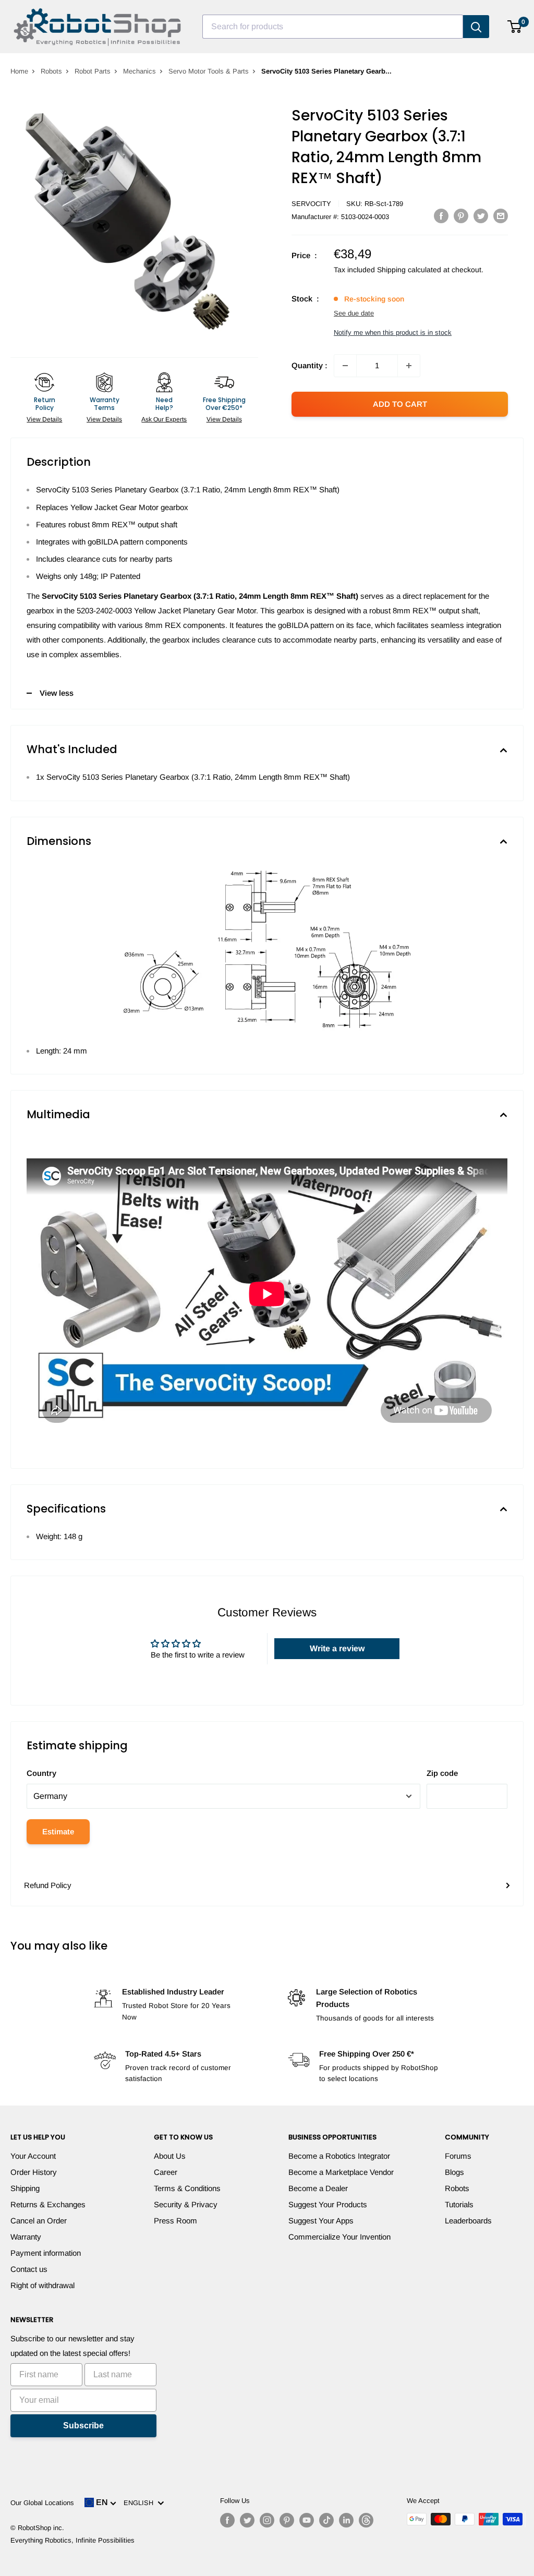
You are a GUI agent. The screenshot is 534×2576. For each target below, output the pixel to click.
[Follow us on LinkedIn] (346, 2520)
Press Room (175, 2221)
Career (166, 2172)
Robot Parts (93, 71)
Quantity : (310, 365)
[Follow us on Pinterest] (287, 2520)
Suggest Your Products (328, 2204)
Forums (458, 2156)
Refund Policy (48, 1885)
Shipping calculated (409, 270)
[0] (515, 27)
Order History (34, 2172)
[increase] (409, 366)
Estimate (58, 1831)
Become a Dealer (318, 2188)
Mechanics (139, 71)
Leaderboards (468, 2221)
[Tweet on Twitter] (481, 216)
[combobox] (333, 27)
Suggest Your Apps (321, 2221)
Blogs (454, 2172)
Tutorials (459, 2204)
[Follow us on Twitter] (247, 2520)
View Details (44, 419)
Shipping (25, 2188)
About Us (170, 2156)
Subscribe (83, 2426)
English (141, 2503)
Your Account (33, 2156)
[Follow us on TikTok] (326, 2520)
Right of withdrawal (43, 2285)
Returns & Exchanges (48, 2204)
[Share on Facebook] (441, 216)
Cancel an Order (39, 2221)
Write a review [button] (337, 1648)
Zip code (442, 1773)
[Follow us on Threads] (366, 2520)
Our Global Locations (42, 2503)
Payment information (46, 2253)
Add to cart (400, 404)
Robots (51, 71)
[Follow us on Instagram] (267, 2520)
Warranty (26, 2237)
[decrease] (345, 366)
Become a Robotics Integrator (339, 2156)
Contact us (29, 2269)
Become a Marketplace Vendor (341, 2172)
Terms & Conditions (187, 2188)
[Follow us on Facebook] (227, 2520)
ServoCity (311, 204)
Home (19, 71)
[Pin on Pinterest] (461, 216)
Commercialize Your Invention (339, 2237)
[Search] (476, 27)
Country (41, 1773)
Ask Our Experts (164, 419)
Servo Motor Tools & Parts (209, 71)
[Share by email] (501, 216)
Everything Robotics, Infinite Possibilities (72, 2540)
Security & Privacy (186, 2204)
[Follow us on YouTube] (307, 2520)
